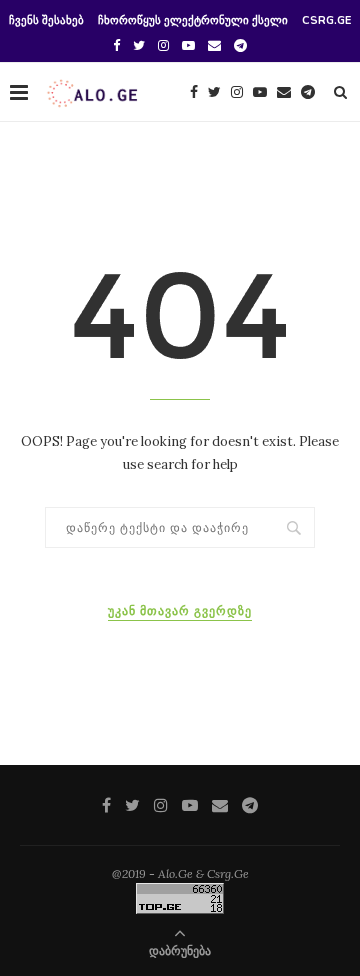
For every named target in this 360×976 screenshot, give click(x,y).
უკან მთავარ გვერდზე (180, 611)
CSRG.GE (326, 20)
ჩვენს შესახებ (46, 20)
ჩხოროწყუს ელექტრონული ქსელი (193, 20)
